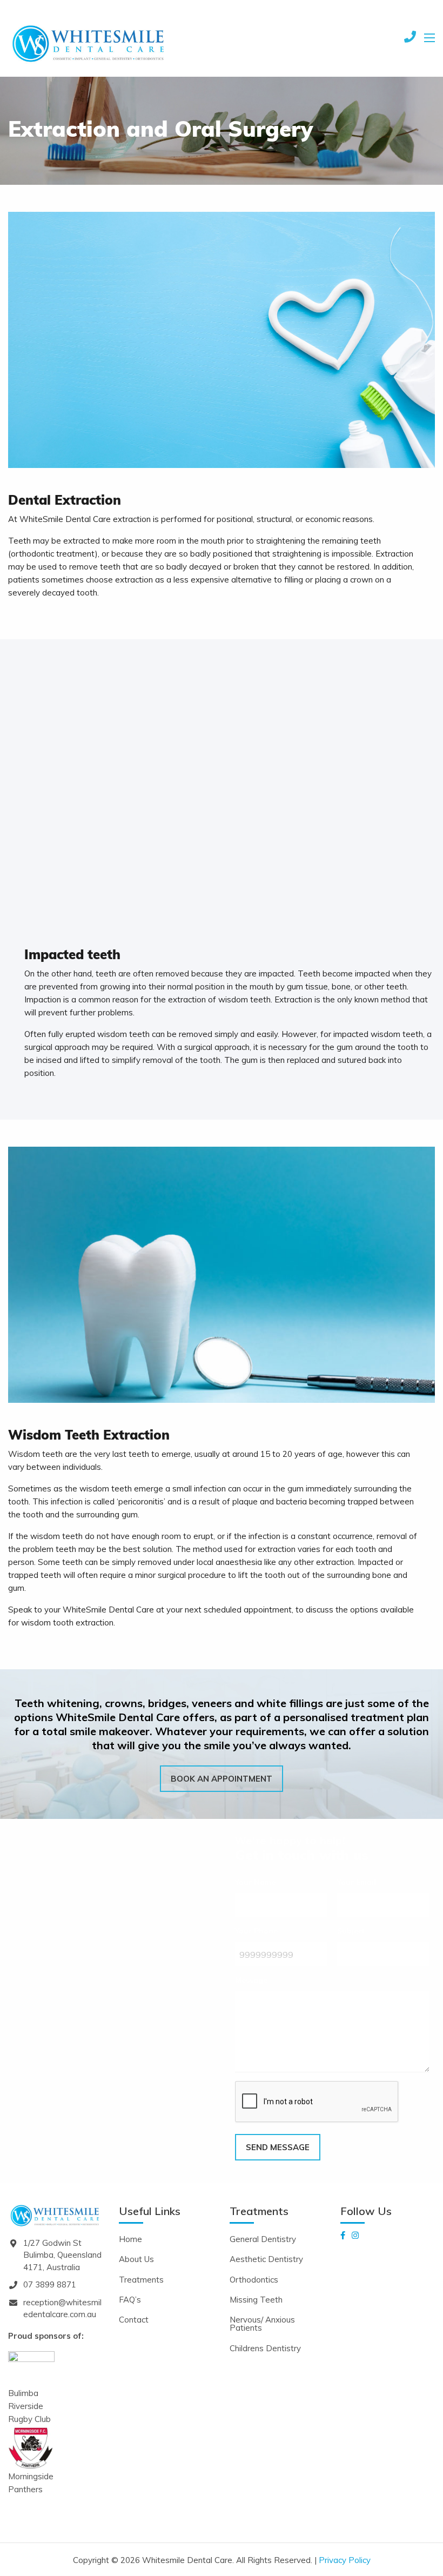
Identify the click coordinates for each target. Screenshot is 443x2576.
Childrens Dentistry (265, 2348)
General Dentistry (263, 2239)
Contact (134, 2320)
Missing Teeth (256, 2300)
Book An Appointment (222, 1779)
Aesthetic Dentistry (266, 2259)
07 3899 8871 (50, 2284)
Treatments (141, 2280)
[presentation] (317, 2102)
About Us (136, 2259)
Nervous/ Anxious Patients (262, 2324)
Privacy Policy (345, 2560)
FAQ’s (130, 2300)
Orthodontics (254, 2280)
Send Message (278, 2147)
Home (130, 2239)
